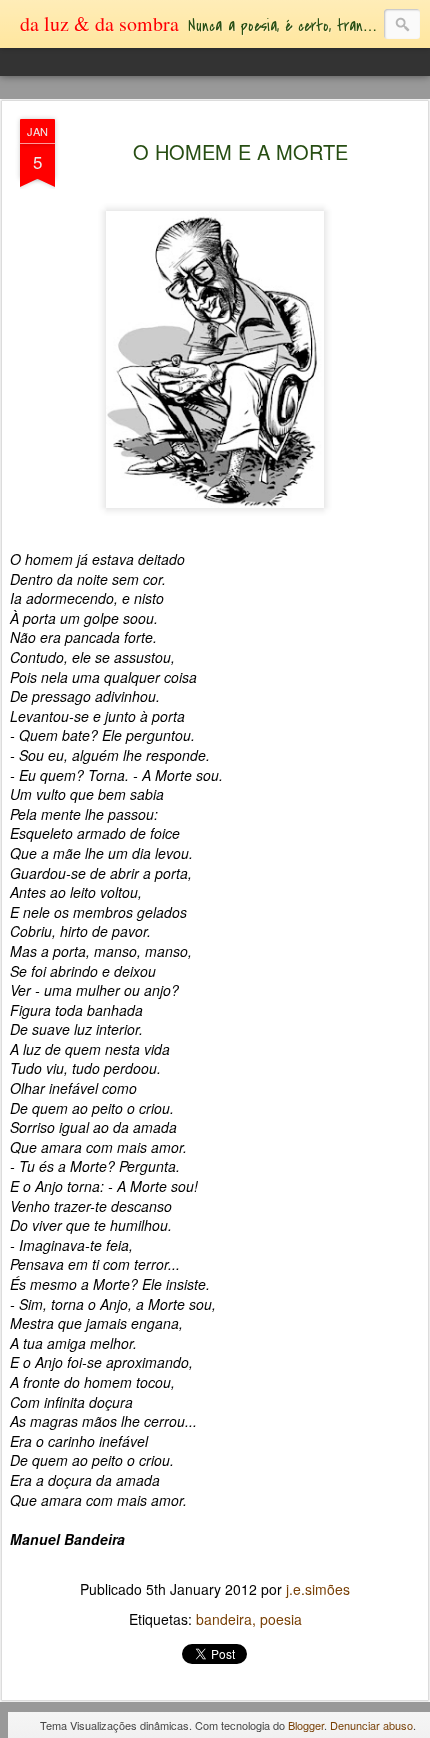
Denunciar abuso (371, 1725)
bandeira (224, 1619)
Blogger (306, 1725)
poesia (281, 1619)
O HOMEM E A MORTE (240, 151)
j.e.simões (318, 1589)
